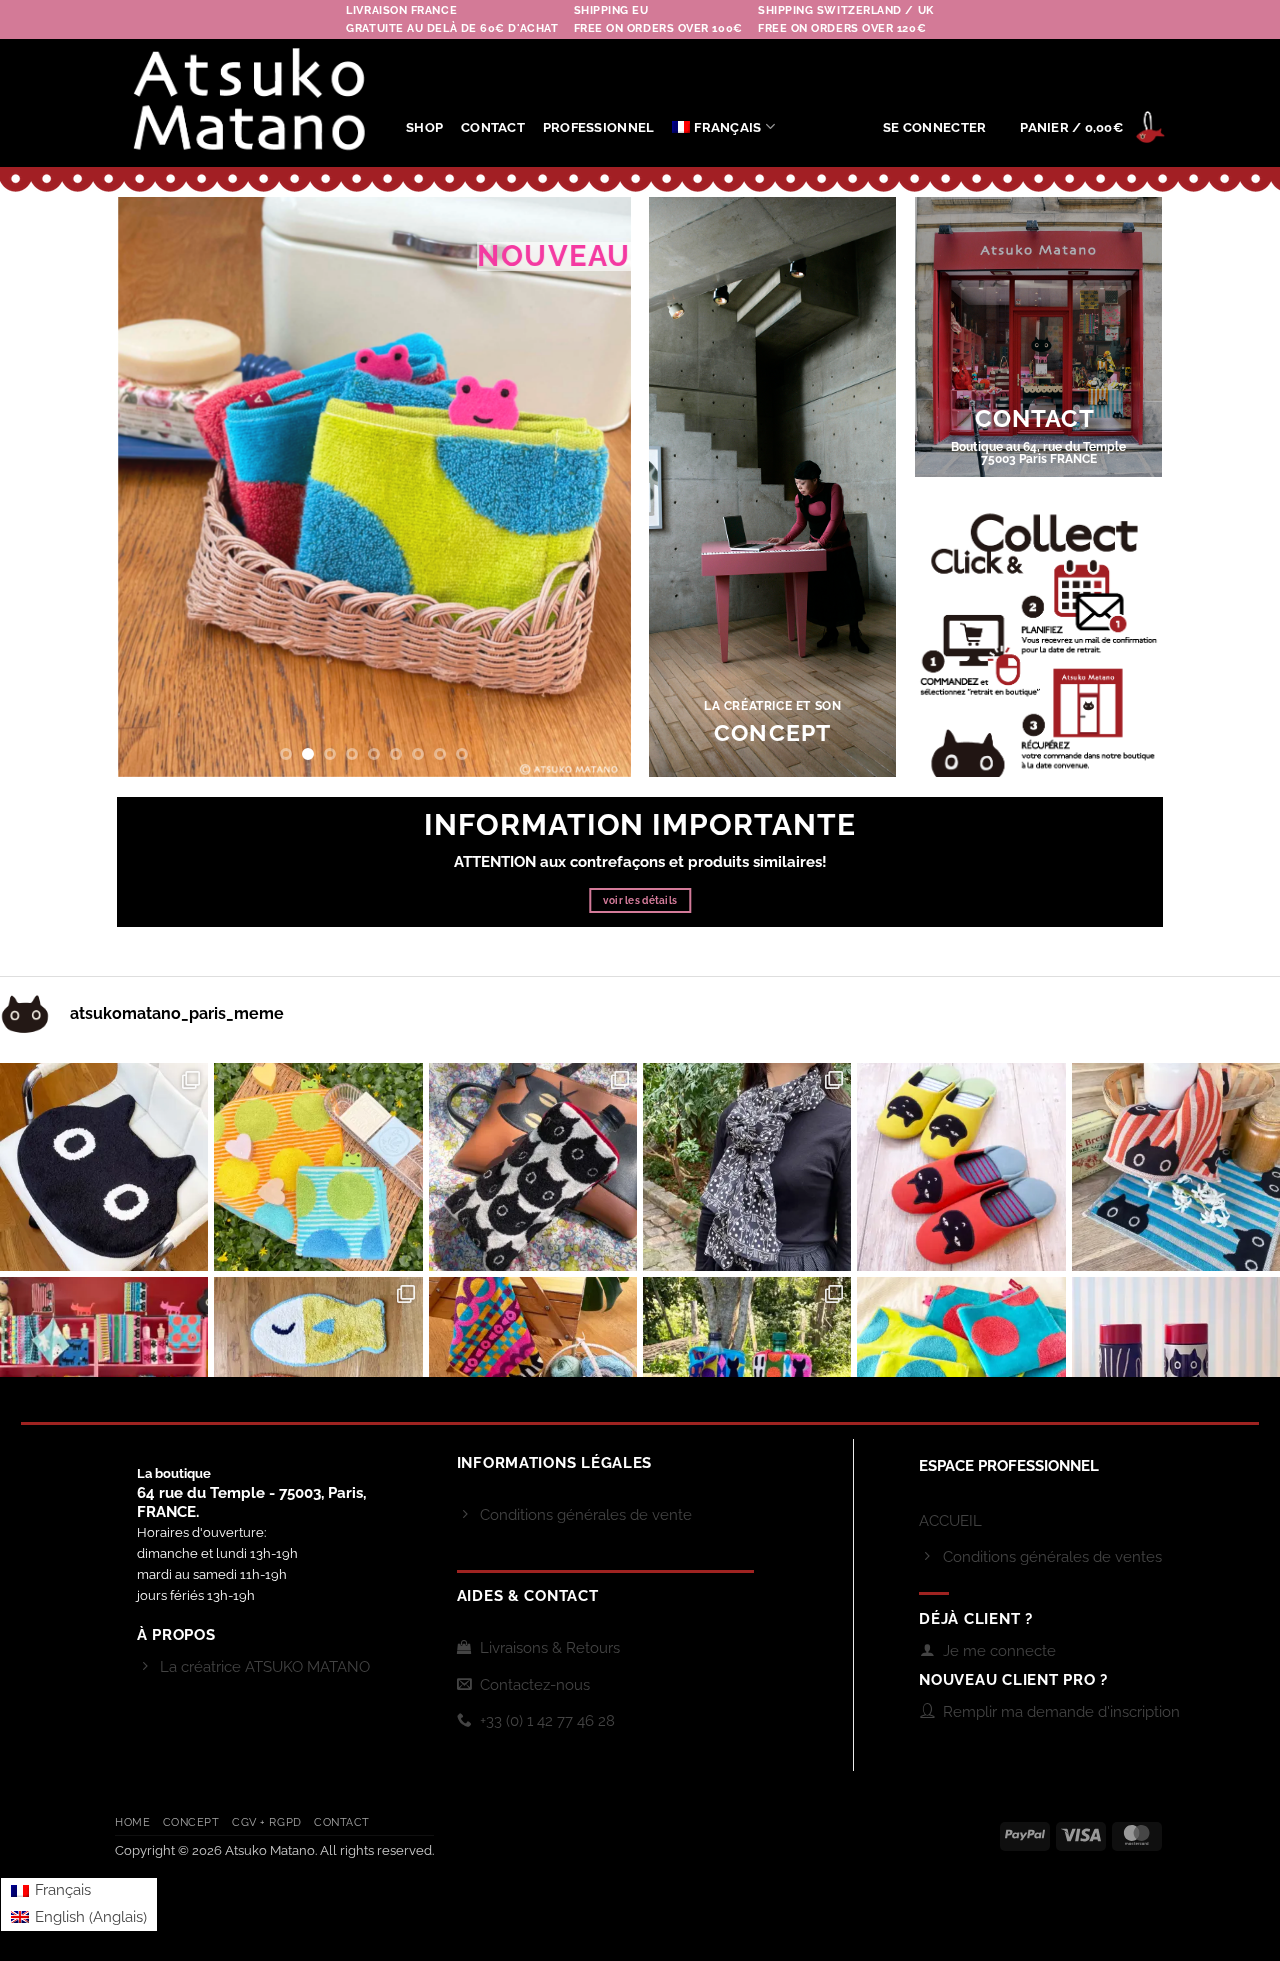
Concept (191, 1822)
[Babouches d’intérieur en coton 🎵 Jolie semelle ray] (961, 1167)
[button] (934, 127)
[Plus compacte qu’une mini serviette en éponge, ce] (1176, 1167)
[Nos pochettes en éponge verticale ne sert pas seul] (533, 1167)
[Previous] (153, 487)
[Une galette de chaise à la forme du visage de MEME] (104, 1167)
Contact (342, 1822)
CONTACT (493, 127)
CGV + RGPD (267, 1822)
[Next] (595, 487)
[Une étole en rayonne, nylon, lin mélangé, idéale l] (747, 1167)
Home (132, 1822)
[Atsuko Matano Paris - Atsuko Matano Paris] (245, 103)
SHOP (424, 127)
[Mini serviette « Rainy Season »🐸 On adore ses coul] (318, 1167)
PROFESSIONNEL (598, 127)
